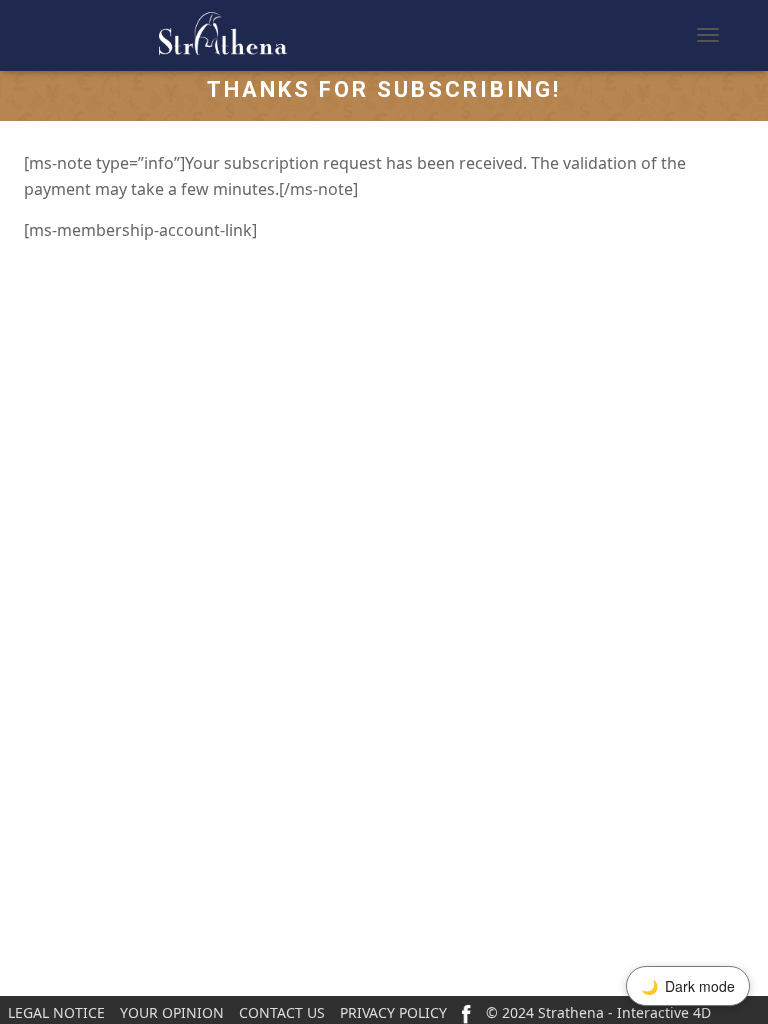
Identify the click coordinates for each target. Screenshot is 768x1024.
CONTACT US (282, 1012)
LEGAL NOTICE (56, 1012)
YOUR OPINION (172, 1012)
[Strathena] (165, 35)
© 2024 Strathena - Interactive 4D (598, 1012)
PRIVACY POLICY (393, 1012)
